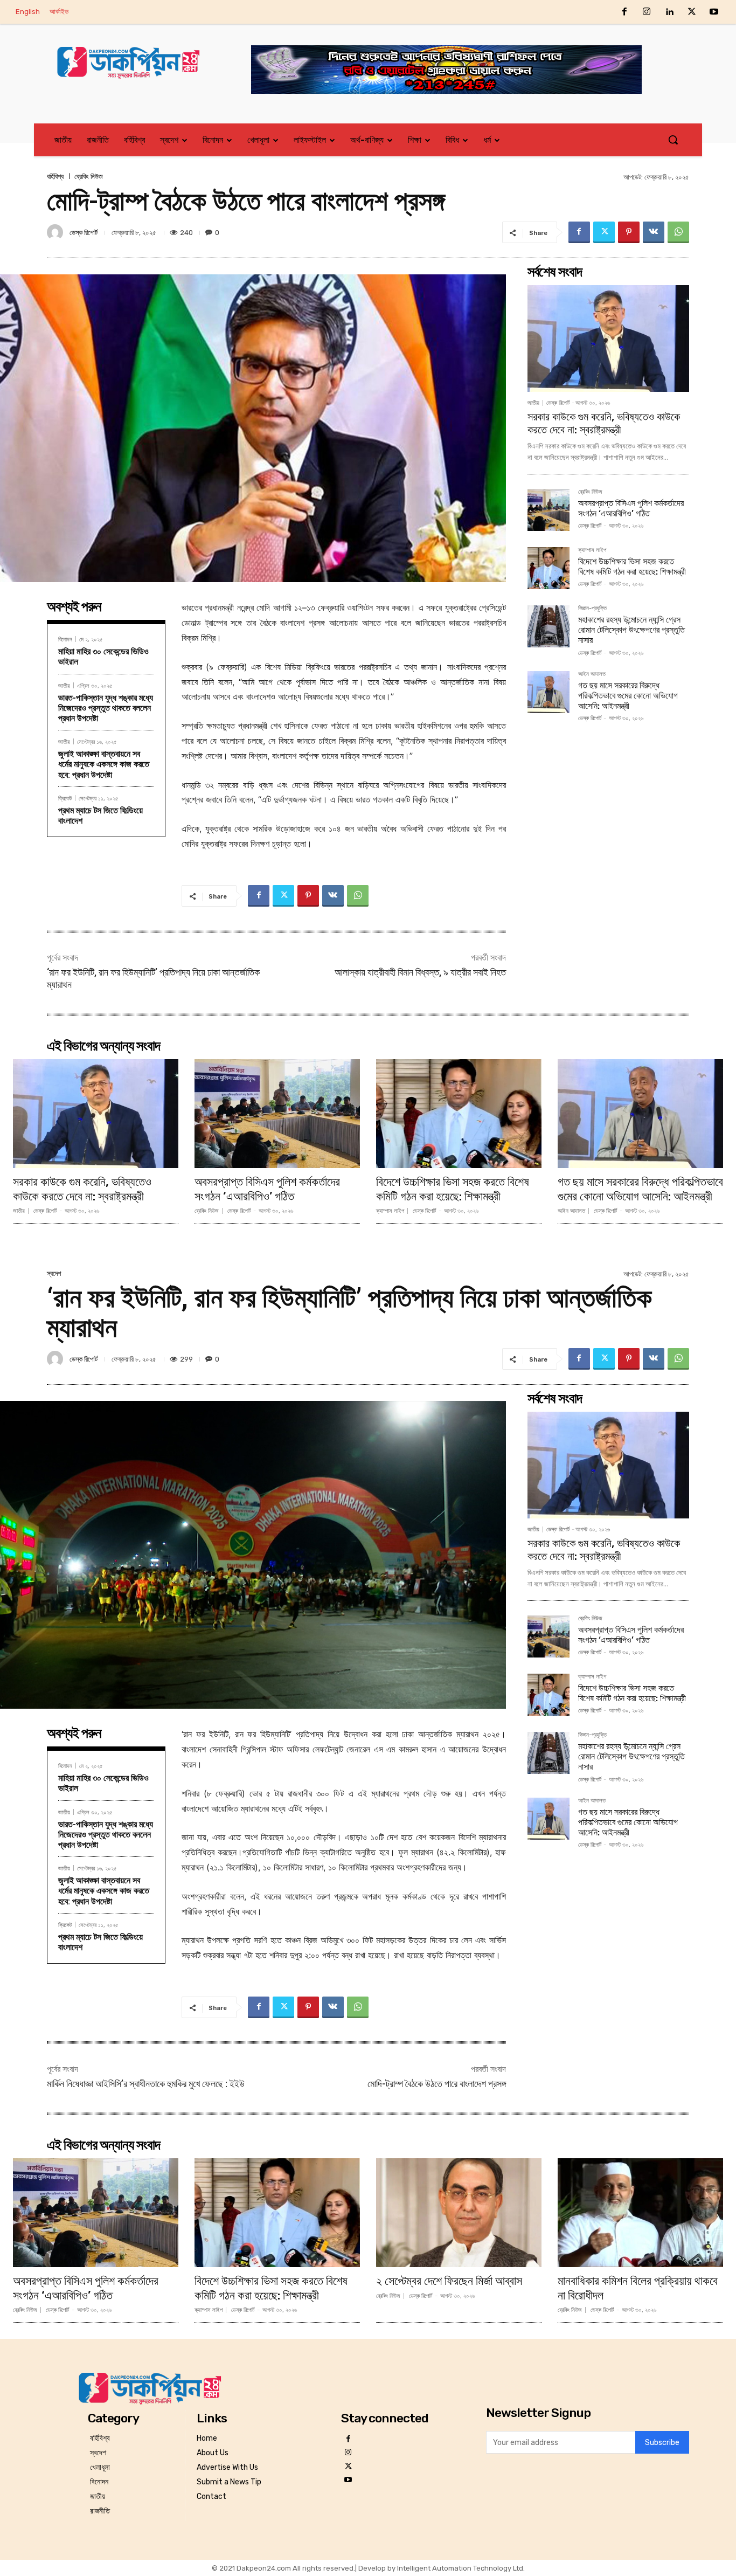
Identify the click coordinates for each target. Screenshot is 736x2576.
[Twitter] (692, 12)
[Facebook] (624, 12)
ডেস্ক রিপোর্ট (84, 233)
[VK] (654, 232)
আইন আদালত (592, 674)
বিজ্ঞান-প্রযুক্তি (592, 609)
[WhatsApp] (678, 232)
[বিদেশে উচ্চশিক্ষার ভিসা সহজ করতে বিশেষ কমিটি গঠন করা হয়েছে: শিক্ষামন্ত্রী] (548, 568)
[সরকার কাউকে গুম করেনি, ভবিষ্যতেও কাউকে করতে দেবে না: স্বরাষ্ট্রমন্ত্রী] (608, 339)
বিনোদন (65, 639)
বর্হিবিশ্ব (55, 177)
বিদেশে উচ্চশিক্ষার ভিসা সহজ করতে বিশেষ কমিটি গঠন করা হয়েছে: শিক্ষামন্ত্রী (632, 567)
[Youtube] (714, 12)
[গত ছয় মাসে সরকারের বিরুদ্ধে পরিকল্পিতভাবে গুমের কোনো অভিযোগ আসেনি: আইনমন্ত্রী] (548, 692)
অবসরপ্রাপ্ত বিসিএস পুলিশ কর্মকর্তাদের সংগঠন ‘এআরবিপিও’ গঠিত (631, 508)
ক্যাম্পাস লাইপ (592, 550)
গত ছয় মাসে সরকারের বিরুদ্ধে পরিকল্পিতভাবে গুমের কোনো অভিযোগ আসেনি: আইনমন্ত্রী (628, 696)
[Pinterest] (629, 232)
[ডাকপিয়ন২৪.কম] (133, 62)
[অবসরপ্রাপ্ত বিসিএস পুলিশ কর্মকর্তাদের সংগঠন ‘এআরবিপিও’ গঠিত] (548, 510)
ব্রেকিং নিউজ (89, 177)
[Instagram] (647, 12)
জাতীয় (64, 685)
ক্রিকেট (65, 798)
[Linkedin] (669, 12)
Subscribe (662, 2443)
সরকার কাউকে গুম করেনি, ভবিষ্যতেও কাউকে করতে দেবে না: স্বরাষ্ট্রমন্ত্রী (604, 423)
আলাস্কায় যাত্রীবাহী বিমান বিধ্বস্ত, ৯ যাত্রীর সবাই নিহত (420, 972)
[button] (673, 140)
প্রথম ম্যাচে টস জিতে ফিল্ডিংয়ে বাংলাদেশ (100, 816)
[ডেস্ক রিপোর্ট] (57, 232)
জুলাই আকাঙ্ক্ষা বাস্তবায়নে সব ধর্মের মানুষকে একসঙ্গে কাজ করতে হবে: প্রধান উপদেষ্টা (104, 764)
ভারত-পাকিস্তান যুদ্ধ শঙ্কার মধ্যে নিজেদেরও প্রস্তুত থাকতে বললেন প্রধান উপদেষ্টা (106, 708)
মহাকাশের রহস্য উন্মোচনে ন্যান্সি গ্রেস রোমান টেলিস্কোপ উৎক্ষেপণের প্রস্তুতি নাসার (631, 630)
